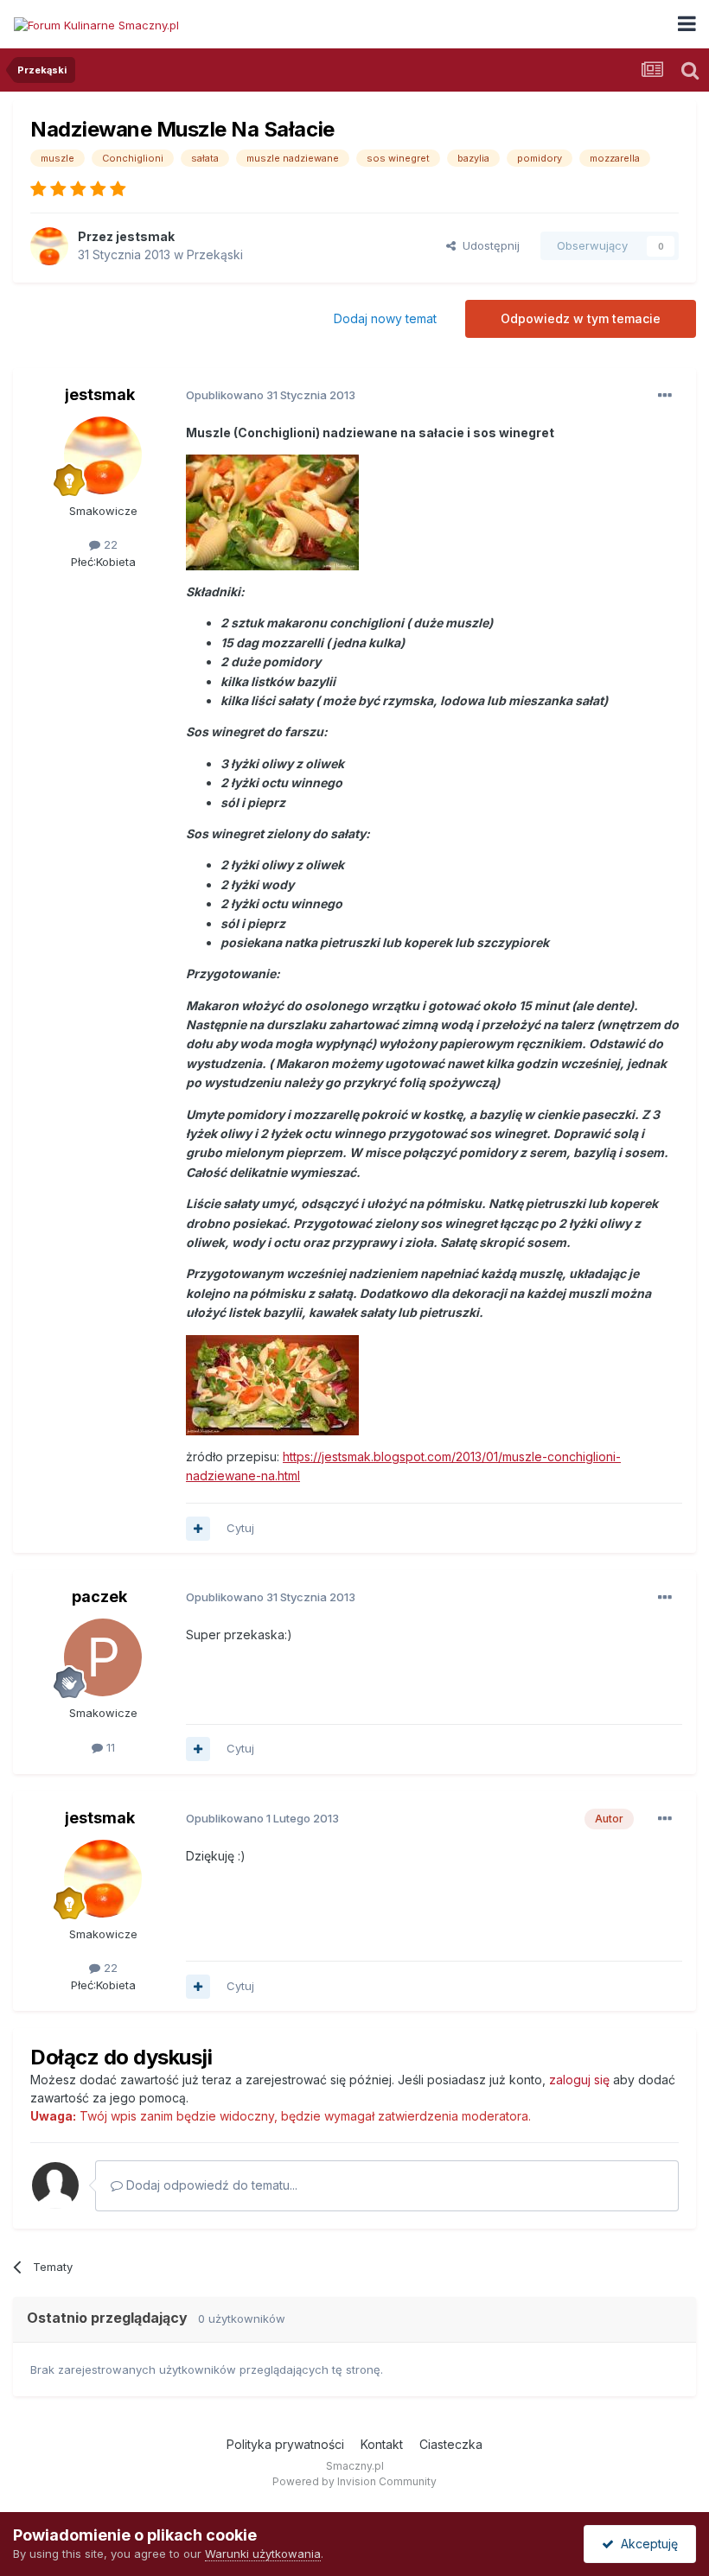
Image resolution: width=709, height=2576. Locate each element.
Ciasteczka (451, 2444)
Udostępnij (488, 245)
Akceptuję (646, 2544)
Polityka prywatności (285, 2444)
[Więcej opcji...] (665, 396)
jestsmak (145, 236)
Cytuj (240, 1528)
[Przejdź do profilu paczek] (103, 1657)
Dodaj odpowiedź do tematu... (210, 2185)
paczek (99, 1596)
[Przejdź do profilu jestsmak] (49, 246)
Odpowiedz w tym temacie (581, 318)
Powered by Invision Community (354, 2481)
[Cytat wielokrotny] (198, 1529)
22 (109, 544)
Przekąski (215, 254)
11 (109, 1747)
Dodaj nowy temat (385, 318)
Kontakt (382, 2444)
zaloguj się (579, 2080)
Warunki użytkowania (263, 2554)
